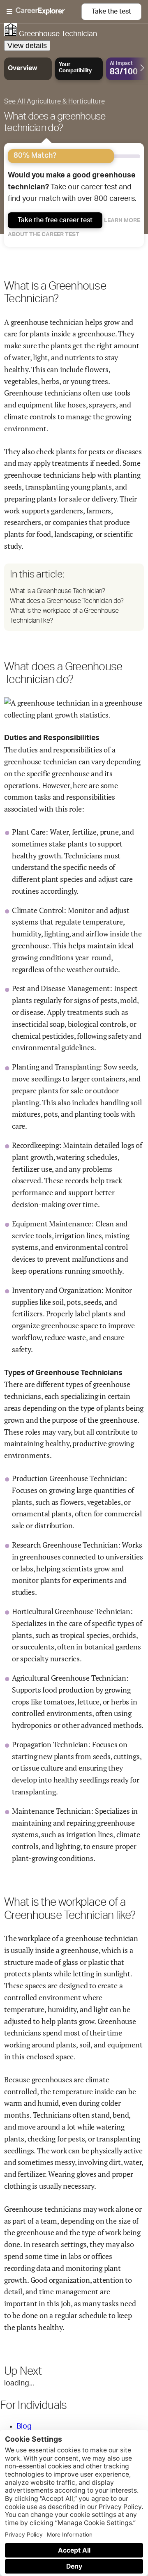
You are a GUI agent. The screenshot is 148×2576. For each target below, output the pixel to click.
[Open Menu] (44, 12)
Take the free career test (55, 220)
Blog (24, 2426)
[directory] (74, 597)
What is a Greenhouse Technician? (57, 591)
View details (27, 46)
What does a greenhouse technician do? (55, 122)
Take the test (111, 11)
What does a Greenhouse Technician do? (67, 601)
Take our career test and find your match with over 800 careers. (72, 187)
